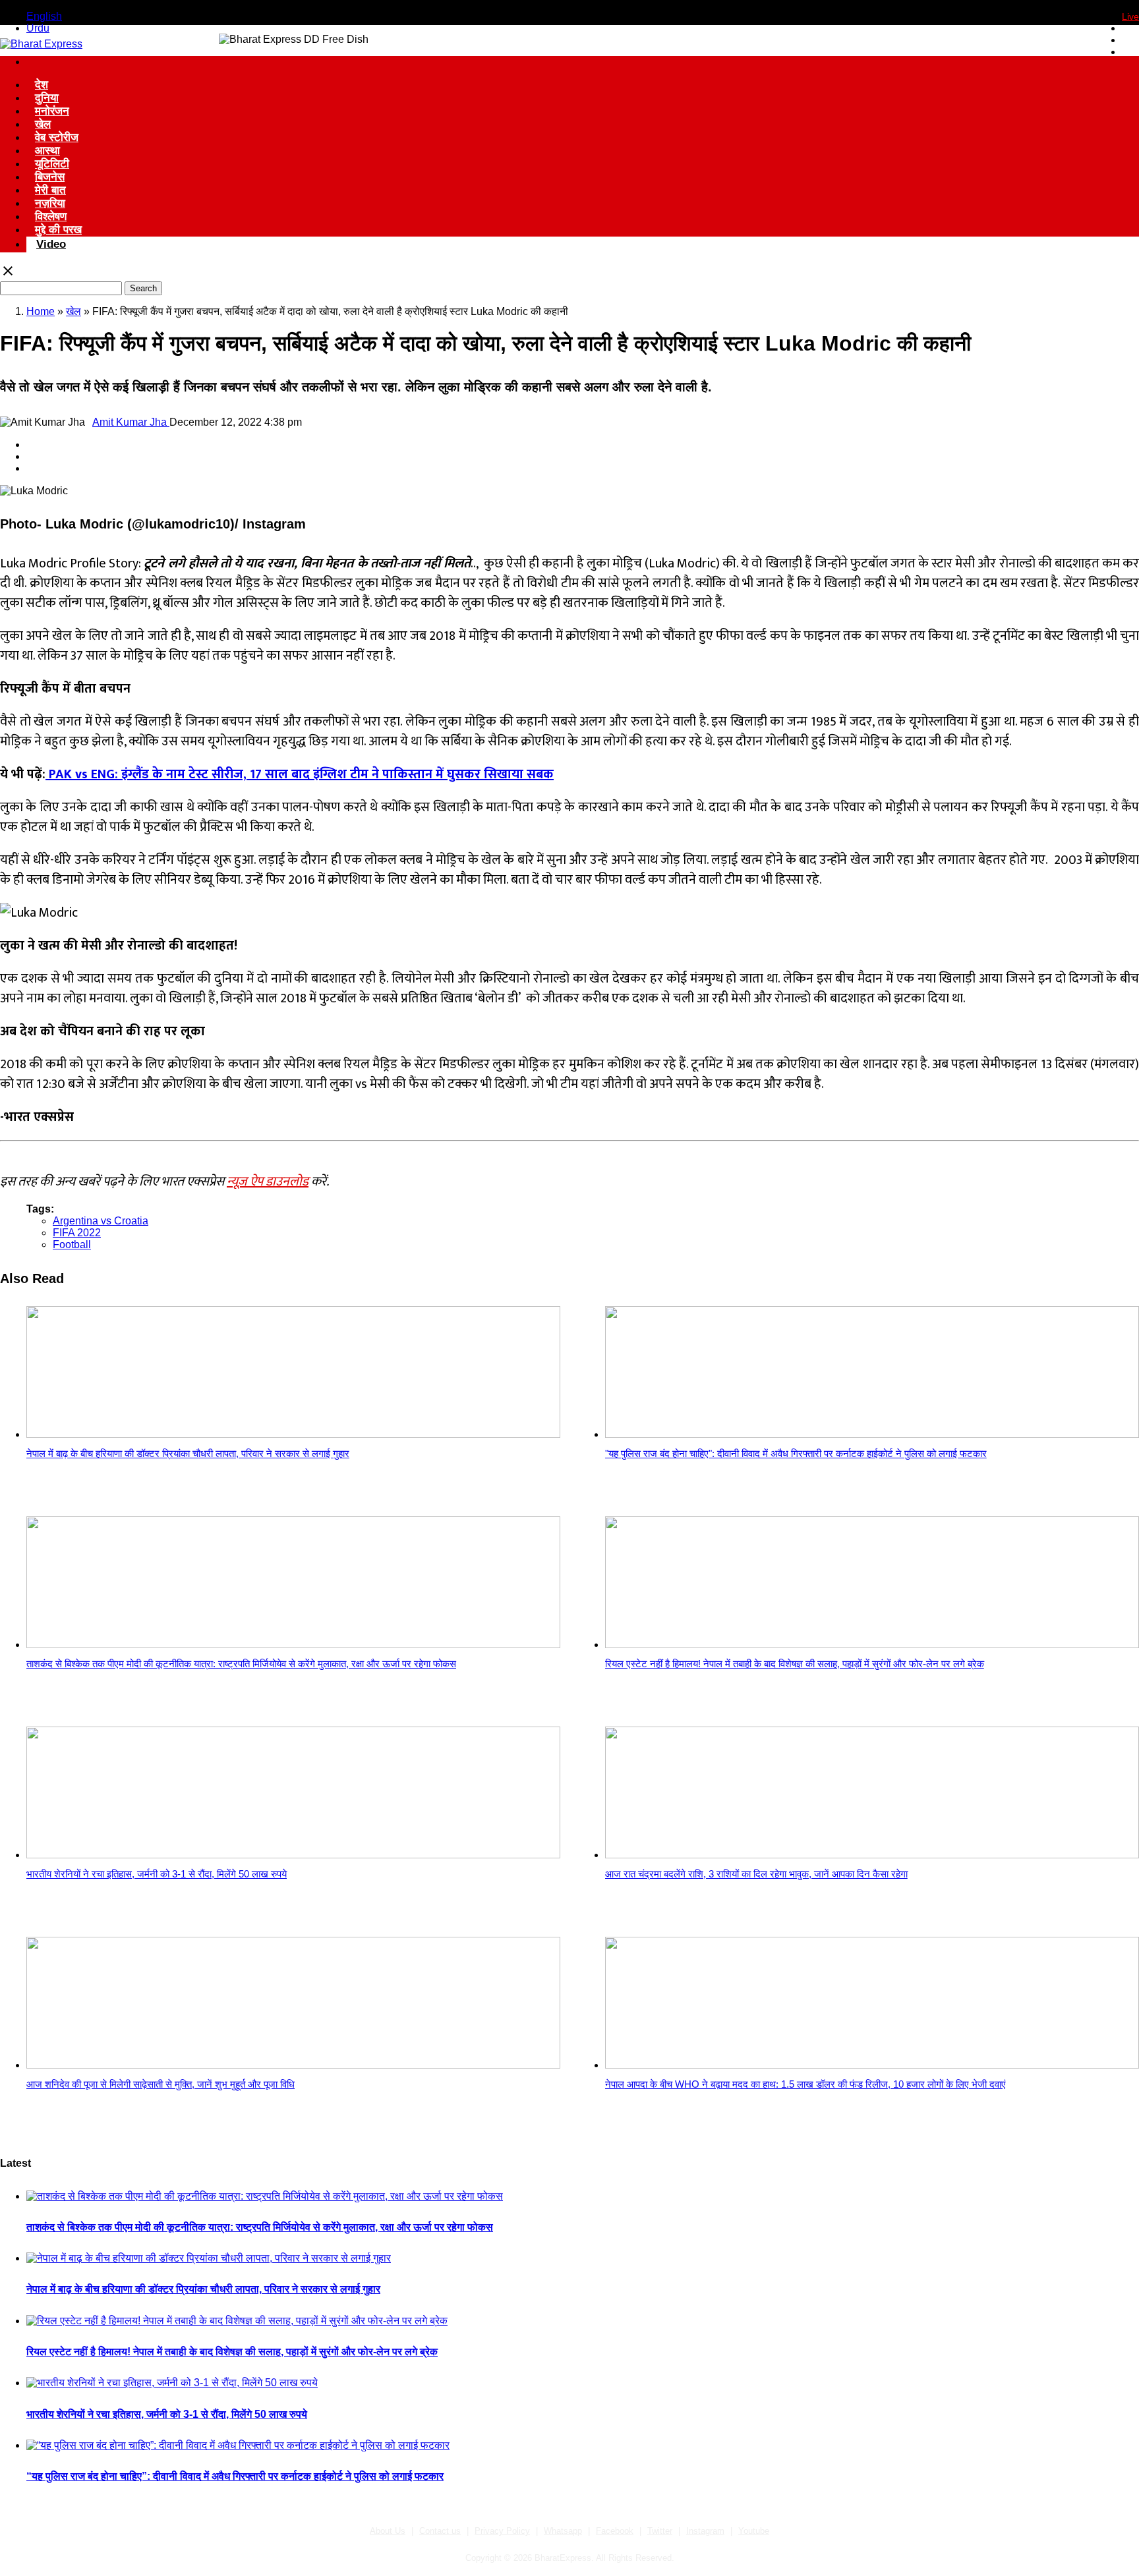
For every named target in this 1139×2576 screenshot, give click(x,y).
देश (42, 85)
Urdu (38, 28)
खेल (43, 124)
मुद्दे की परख (58, 230)
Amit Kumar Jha (131, 422)
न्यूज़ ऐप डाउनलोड (268, 1182)
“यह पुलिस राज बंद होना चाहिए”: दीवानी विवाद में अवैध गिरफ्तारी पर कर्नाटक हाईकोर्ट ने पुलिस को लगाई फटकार (235, 2476)
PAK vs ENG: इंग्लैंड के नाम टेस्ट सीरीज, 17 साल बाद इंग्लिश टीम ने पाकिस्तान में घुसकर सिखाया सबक (300, 774)
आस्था (47, 151)
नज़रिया (50, 203)
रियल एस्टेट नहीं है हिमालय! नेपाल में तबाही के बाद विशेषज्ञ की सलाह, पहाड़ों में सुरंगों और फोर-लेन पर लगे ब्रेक (232, 2352)
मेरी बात (50, 190)
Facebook (615, 2531)
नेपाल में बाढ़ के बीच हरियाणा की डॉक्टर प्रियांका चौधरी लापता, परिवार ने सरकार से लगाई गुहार (203, 2289)
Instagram (705, 2531)
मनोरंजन (52, 111)
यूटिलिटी (52, 164)
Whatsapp (563, 2531)
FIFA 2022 (77, 1233)
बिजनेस (50, 177)
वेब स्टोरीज (57, 137)
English (44, 16)
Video (51, 244)
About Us (388, 2531)
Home (41, 311)
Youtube (754, 2531)
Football (72, 1245)
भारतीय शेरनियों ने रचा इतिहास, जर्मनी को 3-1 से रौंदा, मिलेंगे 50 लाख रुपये (167, 2414)
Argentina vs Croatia (101, 1221)
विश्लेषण (51, 216)
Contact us (440, 2531)
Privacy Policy (502, 2531)
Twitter (660, 2531)
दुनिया (47, 98)
